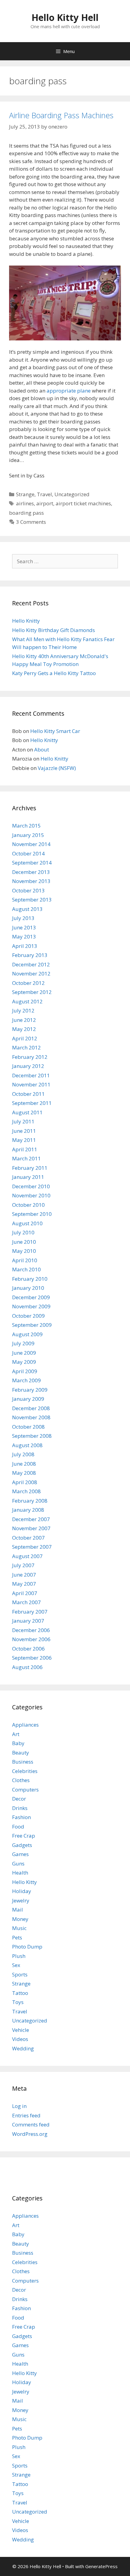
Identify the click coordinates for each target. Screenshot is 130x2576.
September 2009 (32, 1325)
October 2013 (28, 890)
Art (16, 1734)
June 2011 (24, 1131)
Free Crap (24, 1836)
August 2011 (27, 1112)
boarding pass (26, 513)
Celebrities (25, 1771)
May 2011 (24, 1140)
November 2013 (31, 881)
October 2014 (28, 853)
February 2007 (30, 1612)
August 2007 (27, 1556)
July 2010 (23, 1232)
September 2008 (32, 1436)
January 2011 (28, 1177)
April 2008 (25, 1482)
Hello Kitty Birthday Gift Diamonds (54, 630)
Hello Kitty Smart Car (55, 731)
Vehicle (21, 2030)
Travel (44, 494)
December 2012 (31, 964)
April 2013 (25, 946)
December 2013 (31, 872)
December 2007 (31, 1519)
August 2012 (27, 1001)
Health (20, 1873)
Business (23, 1762)
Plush (19, 1956)
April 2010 (25, 1260)
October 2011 (28, 1094)
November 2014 (31, 844)
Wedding (23, 2048)
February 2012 (30, 1057)
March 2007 (26, 1602)
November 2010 (31, 1195)
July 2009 (23, 1343)
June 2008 (24, 1464)
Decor (19, 1799)
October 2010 (28, 1205)
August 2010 (27, 1223)
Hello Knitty (26, 621)
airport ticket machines (83, 503)
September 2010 (32, 1214)
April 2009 (25, 1371)
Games (20, 1854)
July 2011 (23, 1121)
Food (18, 1827)
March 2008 (26, 1491)
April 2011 (25, 1149)
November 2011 (31, 1084)
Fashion (21, 1817)
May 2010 (24, 1251)
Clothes (21, 1780)
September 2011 (32, 1103)
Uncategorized (72, 494)
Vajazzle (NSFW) (57, 768)
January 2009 (28, 1399)
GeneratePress (101, 2566)
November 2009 (31, 1306)
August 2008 (27, 1445)
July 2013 (23, 918)
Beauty (21, 1753)
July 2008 (23, 1454)
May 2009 (24, 1362)
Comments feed (31, 2124)
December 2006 (31, 1630)
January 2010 (28, 1288)
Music (19, 1928)
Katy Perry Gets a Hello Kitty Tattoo (54, 673)
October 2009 (28, 1316)
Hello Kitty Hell (65, 17)
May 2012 (24, 1029)
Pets (17, 1937)
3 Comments (31, 522)
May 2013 (24, 937)
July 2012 (23, 1010)
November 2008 (31, 1417)
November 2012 (31, 974)
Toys (18, 2002)
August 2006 (27, 1667)
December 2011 (31, 1075)
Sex (16, 1965)
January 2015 (28, 835)
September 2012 (32, 992)
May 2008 (24, 1473)
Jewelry (21, 1900)
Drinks (20, 1808)
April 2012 (25, 1038)
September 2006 (32, 1658)
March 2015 (26, 826)
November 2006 (31, 1639)
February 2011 (30, 1168)
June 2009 (24, 1353)
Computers (25, 1790)
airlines (25, 503)
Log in (19, 2106)
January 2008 (28, 1510)
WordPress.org (30, 2134)
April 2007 (25, 1593)
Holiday (22, 1891)
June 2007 (24, 1575)
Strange (25, 494)
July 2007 (23, 1565)
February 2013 (30, 955)
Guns (18, 1863)
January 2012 (28, 1066)
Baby (18, 1743)
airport (45, 503)
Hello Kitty (24, 1882)
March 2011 (26, 1158)
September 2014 (32, 863)
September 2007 (32, 1547)
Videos (20, 2039)
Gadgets (22, 1845)
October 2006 (28, 1649)
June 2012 (24, 1020)
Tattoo (20, 1993)
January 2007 (28, 1621)
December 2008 (31, 1408)
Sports (20, 1974)
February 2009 (30, 1390)
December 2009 (31, 1297)
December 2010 (31, 1186)
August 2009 (27, 1334)
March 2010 (26, 1269)
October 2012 (28, 983)
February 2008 (30, 1501)
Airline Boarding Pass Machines (61, 115)
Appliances (25, 1725)
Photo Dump (27, 1947)
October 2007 (28, 1538)
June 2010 (24, 1242)
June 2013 (24, 927)
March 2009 (26, 1380)
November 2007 (31, 1528)
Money (20, 1919)
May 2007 (24, 1584)
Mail (18, 1910)
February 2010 (30, 1279)
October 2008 (28, 1427)
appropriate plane (69, 391)
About (42, 749)
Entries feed (26, 2115)
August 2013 (27, 909)
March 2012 (26, 1047)
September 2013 (32, 900)
